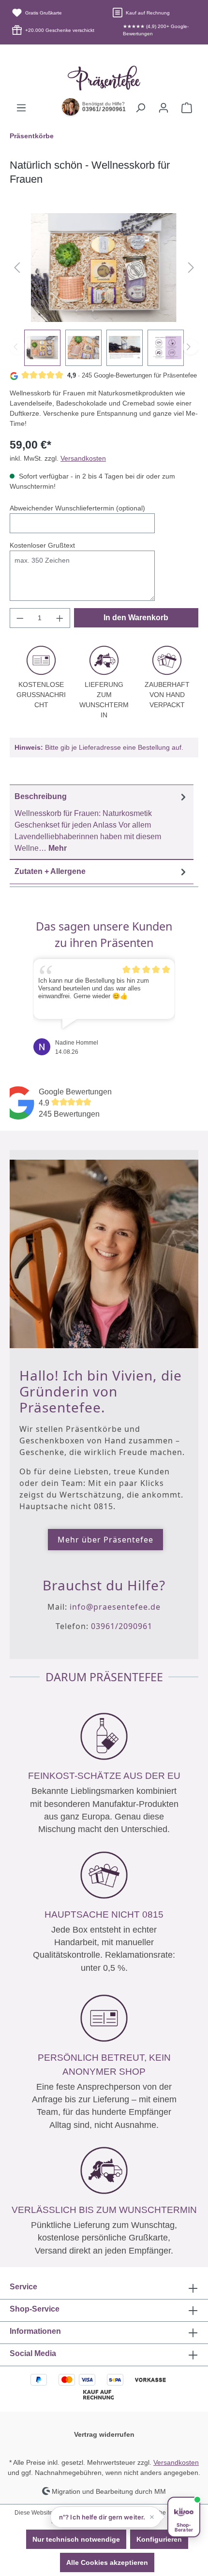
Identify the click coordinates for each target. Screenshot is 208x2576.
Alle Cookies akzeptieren (107, 2562)
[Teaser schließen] (152, 2517)
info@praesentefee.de (115, 1607)
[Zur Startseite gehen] (104, 78)
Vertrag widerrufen (104, 2434)
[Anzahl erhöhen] (60, 618)
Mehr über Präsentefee (105, 1540)
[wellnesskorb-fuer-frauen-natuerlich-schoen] (104, 268)
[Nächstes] (191, 268)
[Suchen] (140, 108)
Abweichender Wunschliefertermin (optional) (77, 508)
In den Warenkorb (136, 618)
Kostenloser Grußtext (42, 545)
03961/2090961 (122, 1626)
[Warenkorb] (187, 108)
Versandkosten (83, 458)
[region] (104, 290)
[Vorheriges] (17, 268)
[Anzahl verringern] (20, 618)
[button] (106, 2517)
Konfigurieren (159, 2539)
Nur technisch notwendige (76, 2539)
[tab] (102, 822)
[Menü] (21, 108)
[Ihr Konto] (163, 108)
